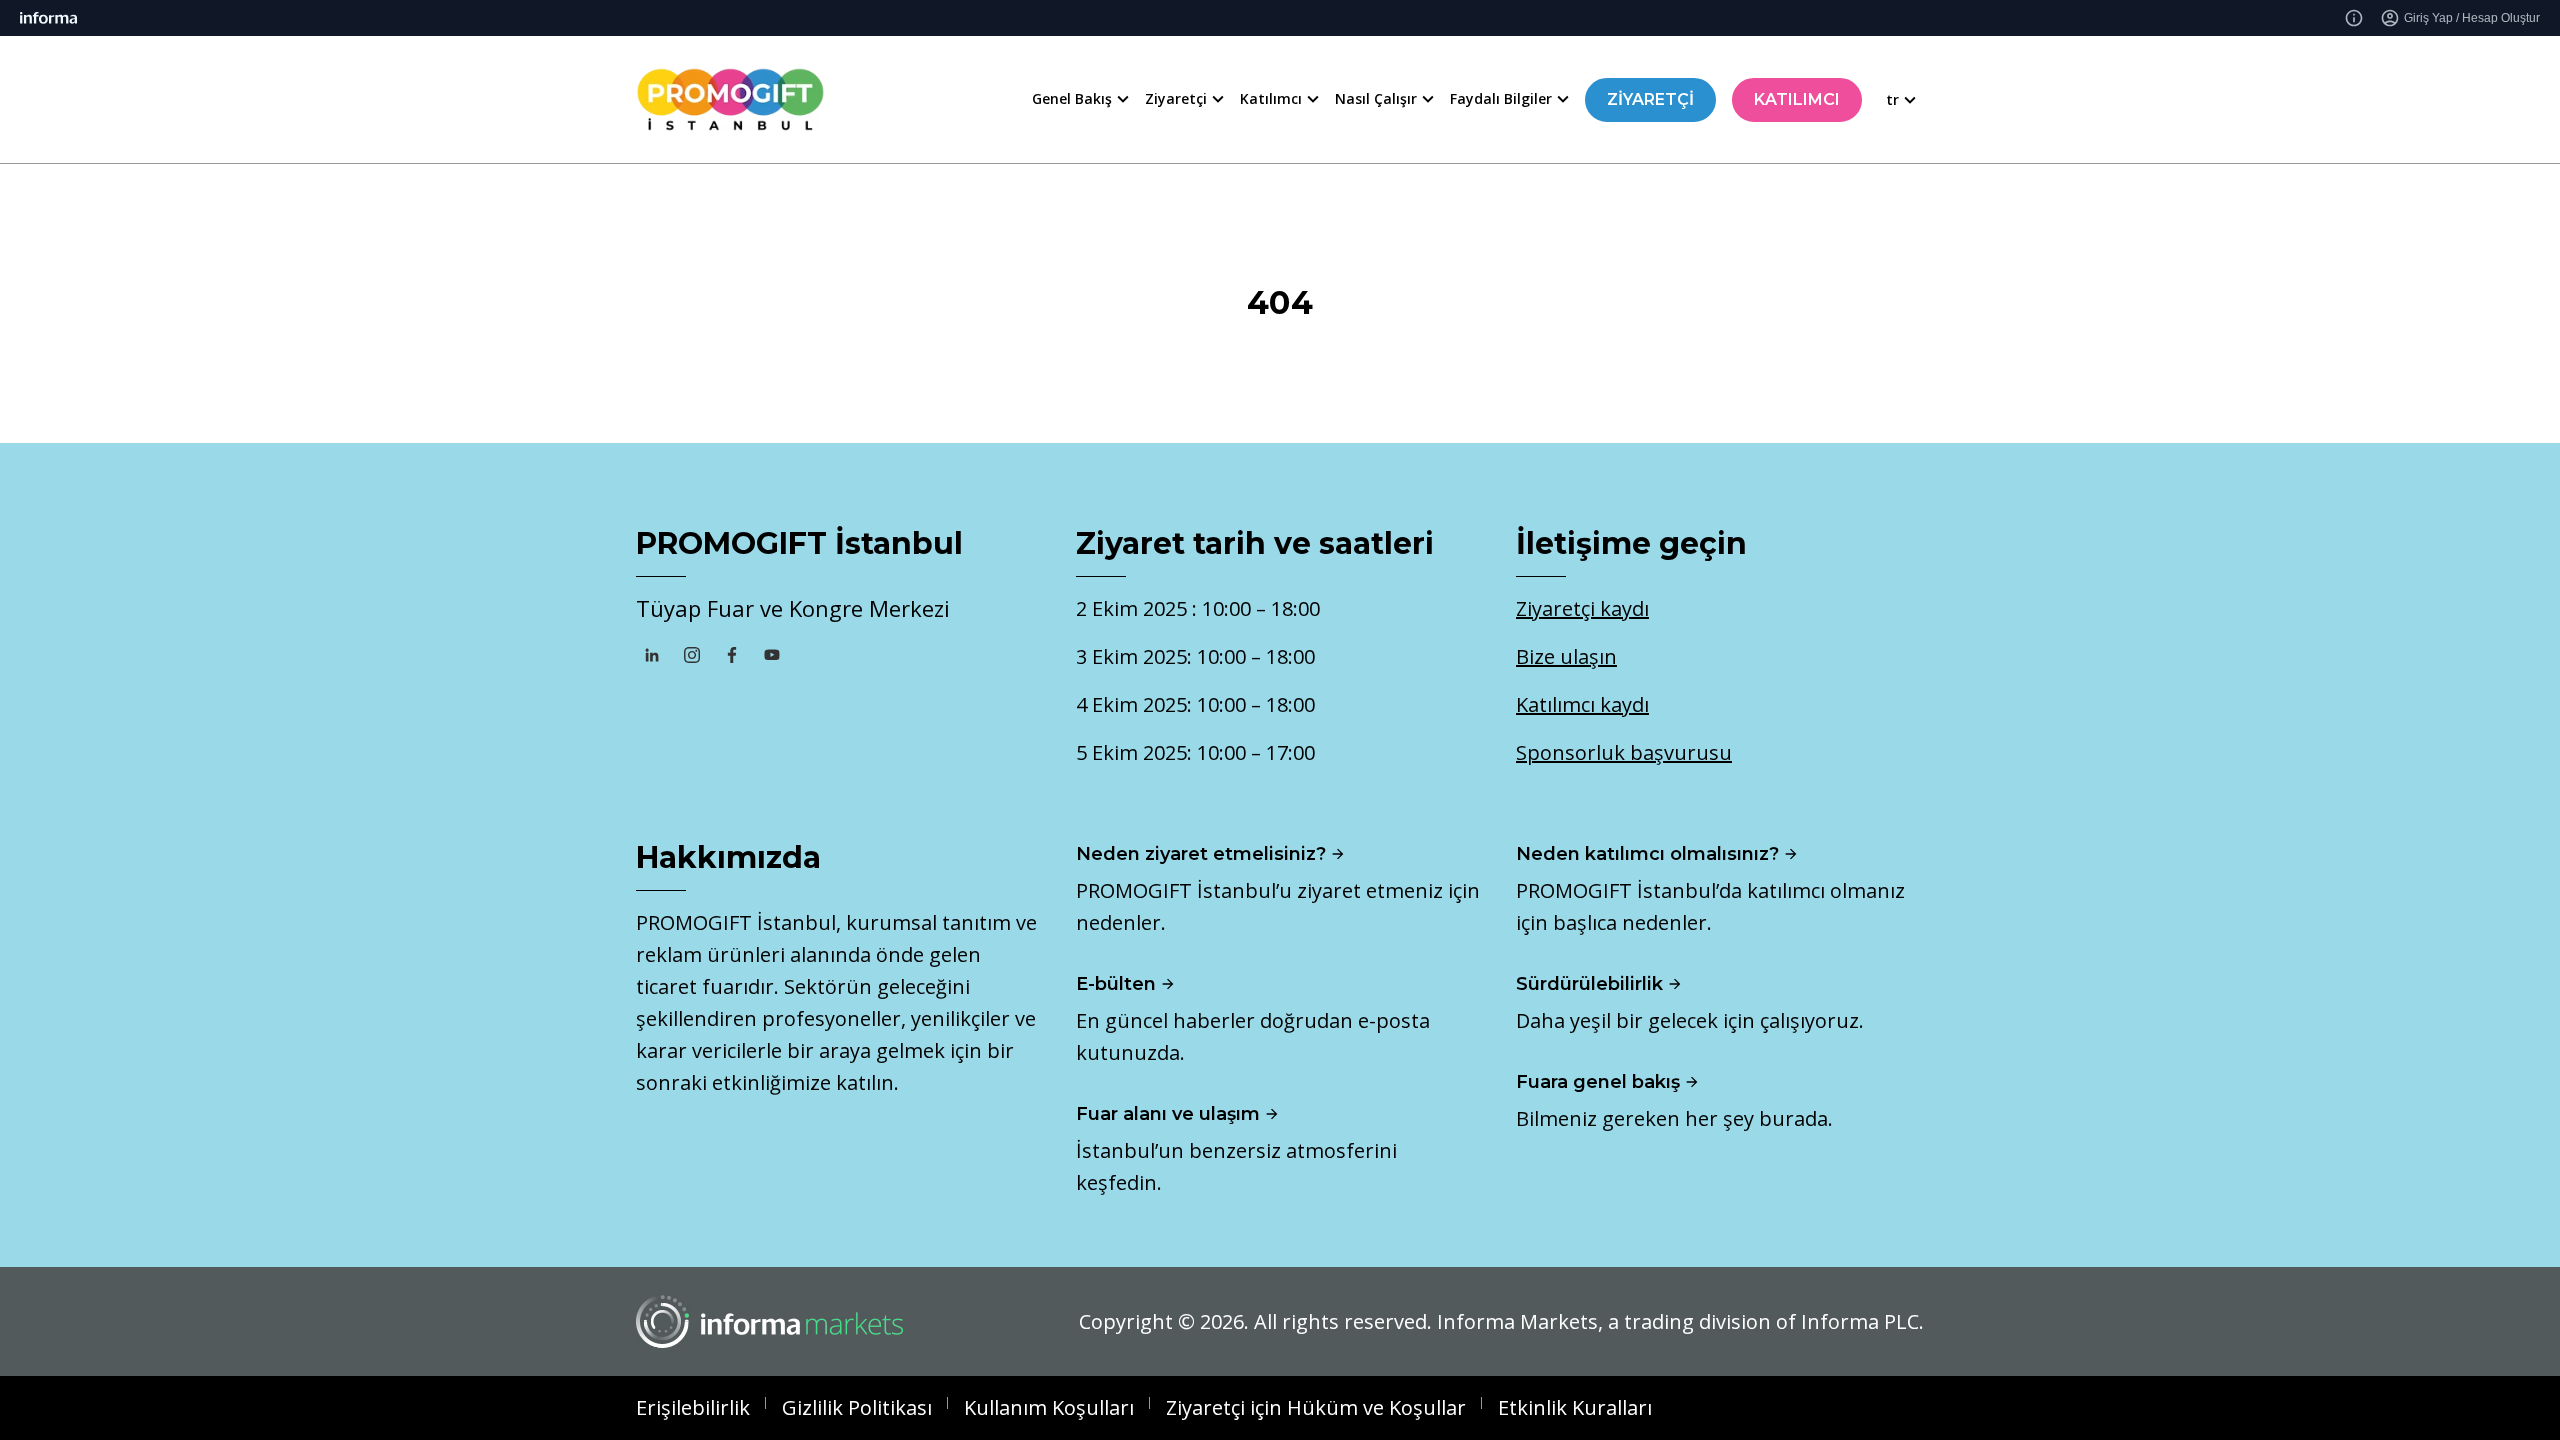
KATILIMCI (1797, 99)
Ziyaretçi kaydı (1582, 608)
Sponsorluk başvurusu (1624, 752)
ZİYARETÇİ (1650, 99)
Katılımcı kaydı (1582, 704)
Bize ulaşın (1566, 656)
